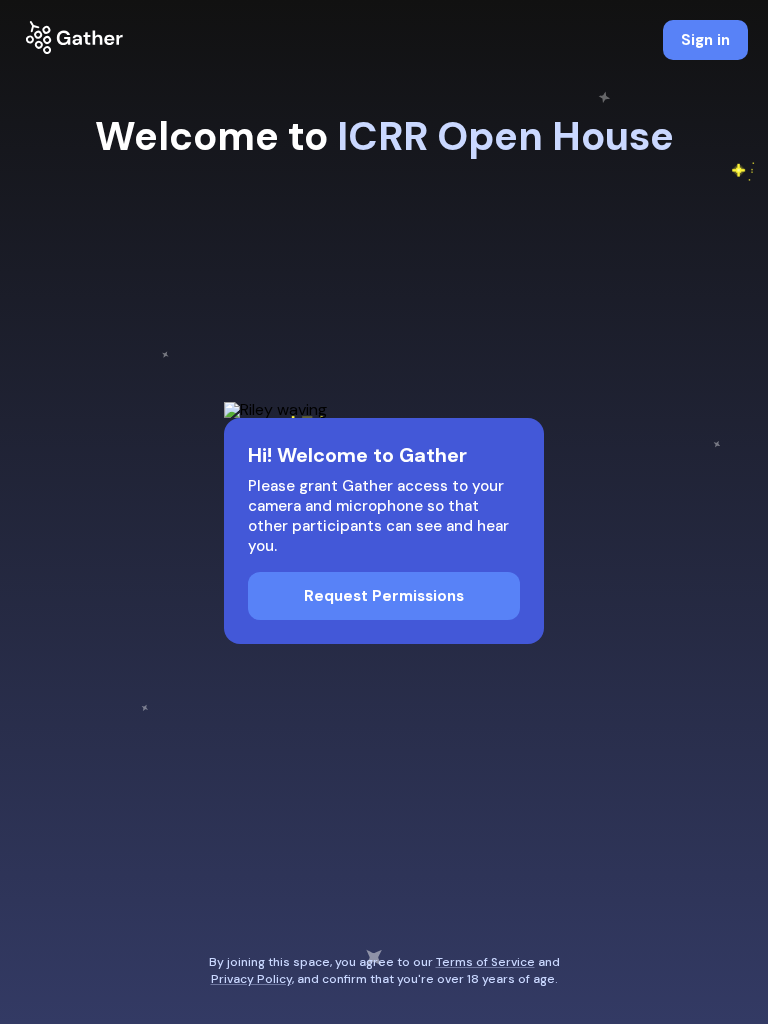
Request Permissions (384, 596)
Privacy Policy (251, 979)
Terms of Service (485, 962)
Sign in (705, 40)
